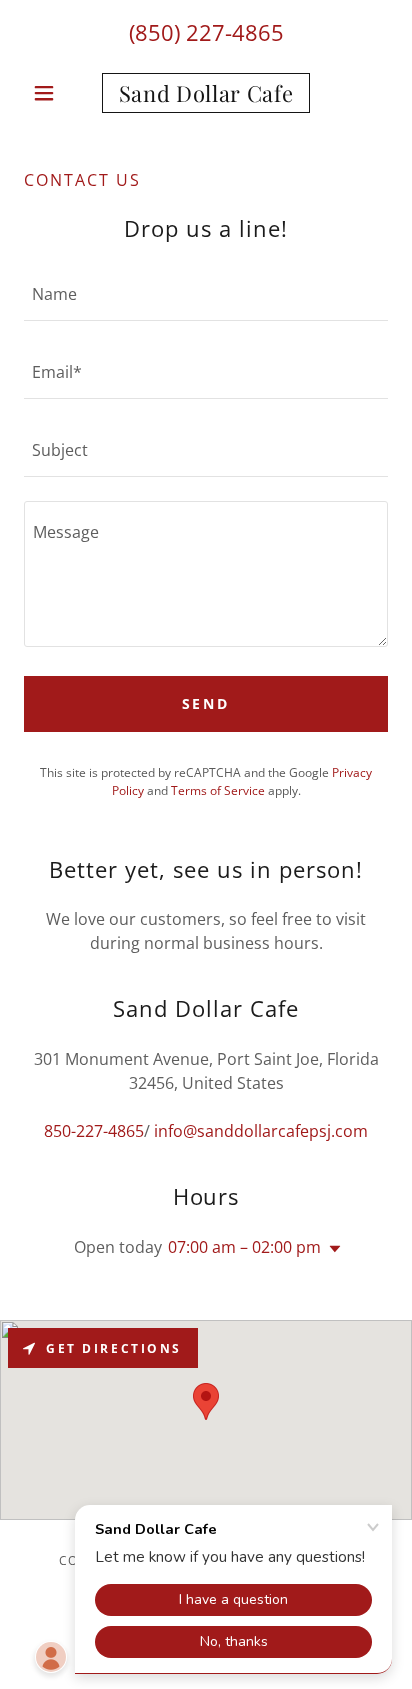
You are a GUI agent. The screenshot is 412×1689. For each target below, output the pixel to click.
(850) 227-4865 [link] (206, 32)
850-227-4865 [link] (94, 1131)
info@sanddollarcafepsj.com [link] (261, 1131)
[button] (51, 93)
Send (206, 703)
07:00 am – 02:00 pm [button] (244, 1247)
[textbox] (206, 294)
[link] (206, 93)
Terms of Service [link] (218, 790)
